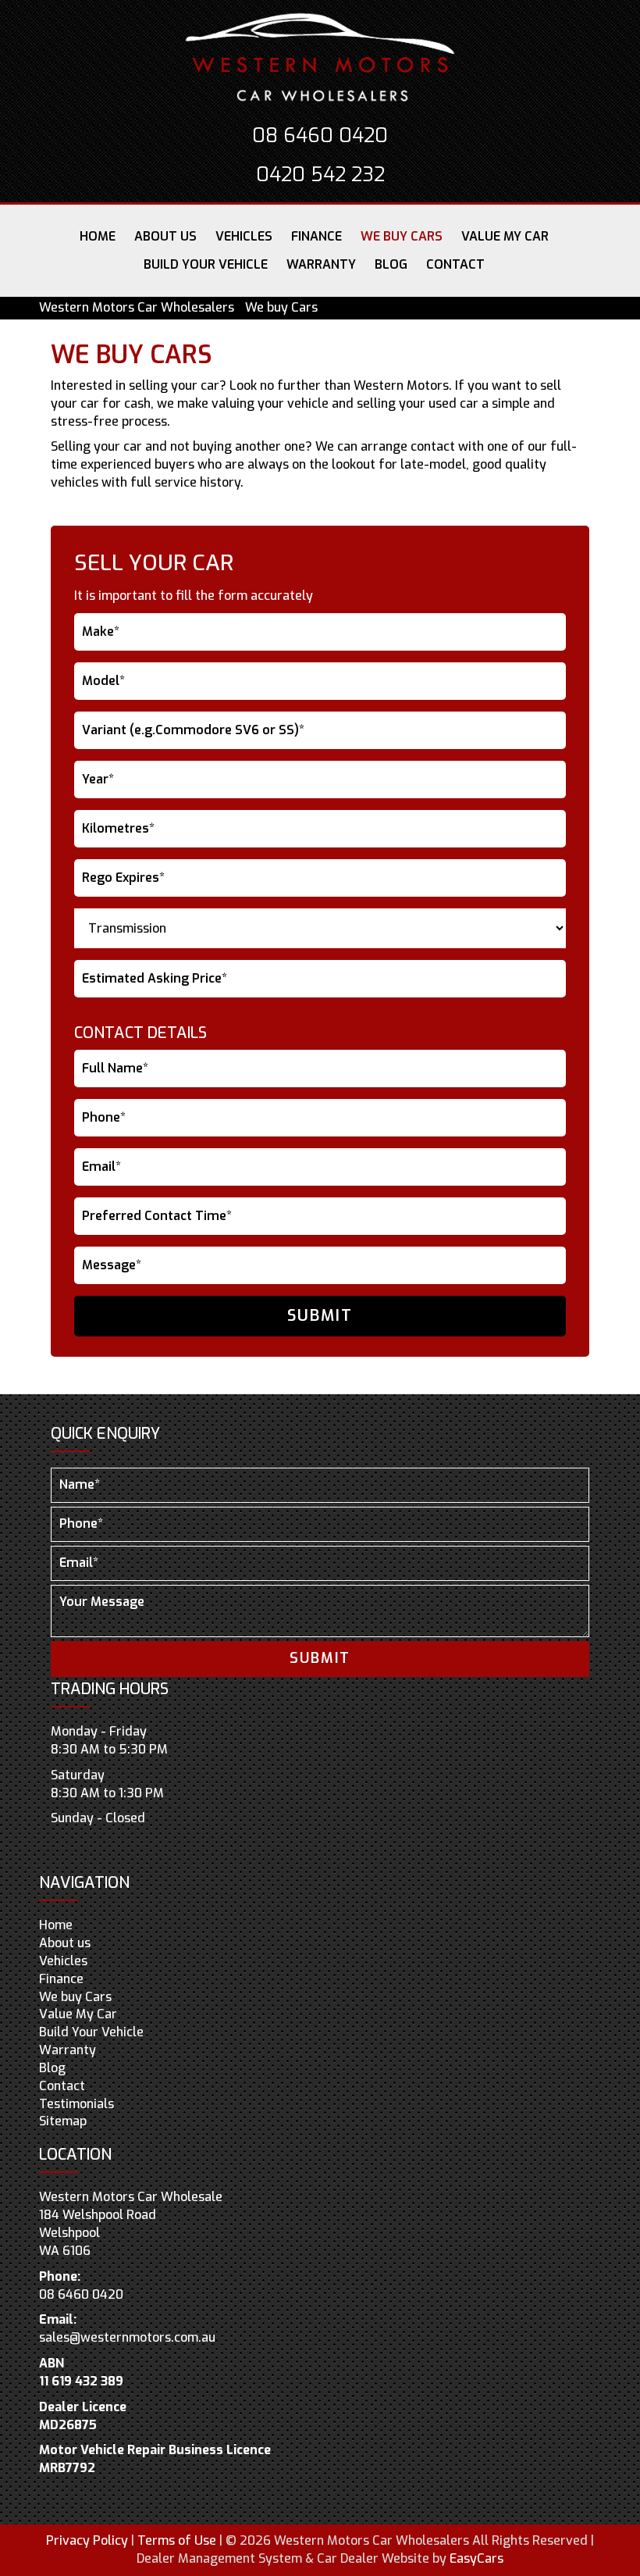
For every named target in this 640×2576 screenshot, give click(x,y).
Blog (391, 264)
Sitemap (63, 2121)
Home (98, 236)
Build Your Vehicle (206, 264)
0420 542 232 (320, 175)
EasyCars (476, 2558)
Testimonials (76, 2104)
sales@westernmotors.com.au (127, 2337)
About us (165, 236)
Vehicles (244, 236)
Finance (316, 236)
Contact (455, 264)
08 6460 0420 (320, 136)
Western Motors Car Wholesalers (137, 307)
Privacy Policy (89, 2540)
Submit (320, 1316)
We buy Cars (402, 236)
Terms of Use (178, 2540)
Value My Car (505, 236)
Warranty (321, 264)
